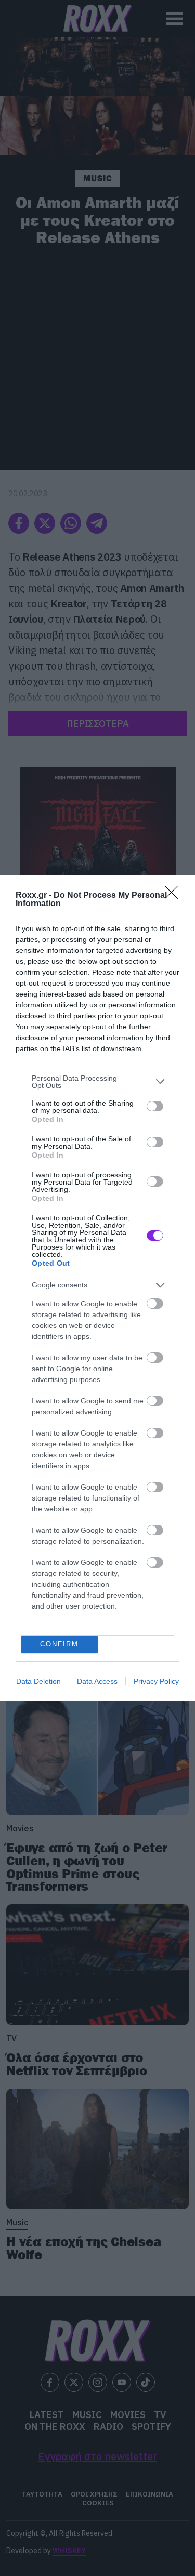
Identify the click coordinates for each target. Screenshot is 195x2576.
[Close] (175, 896)
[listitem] (97, 1082)
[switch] (155, 1106)
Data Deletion (38, 1681)
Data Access (97, 1681)
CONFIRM (59, 1644)
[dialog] (97, 1288)
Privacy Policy (156, 1681)
